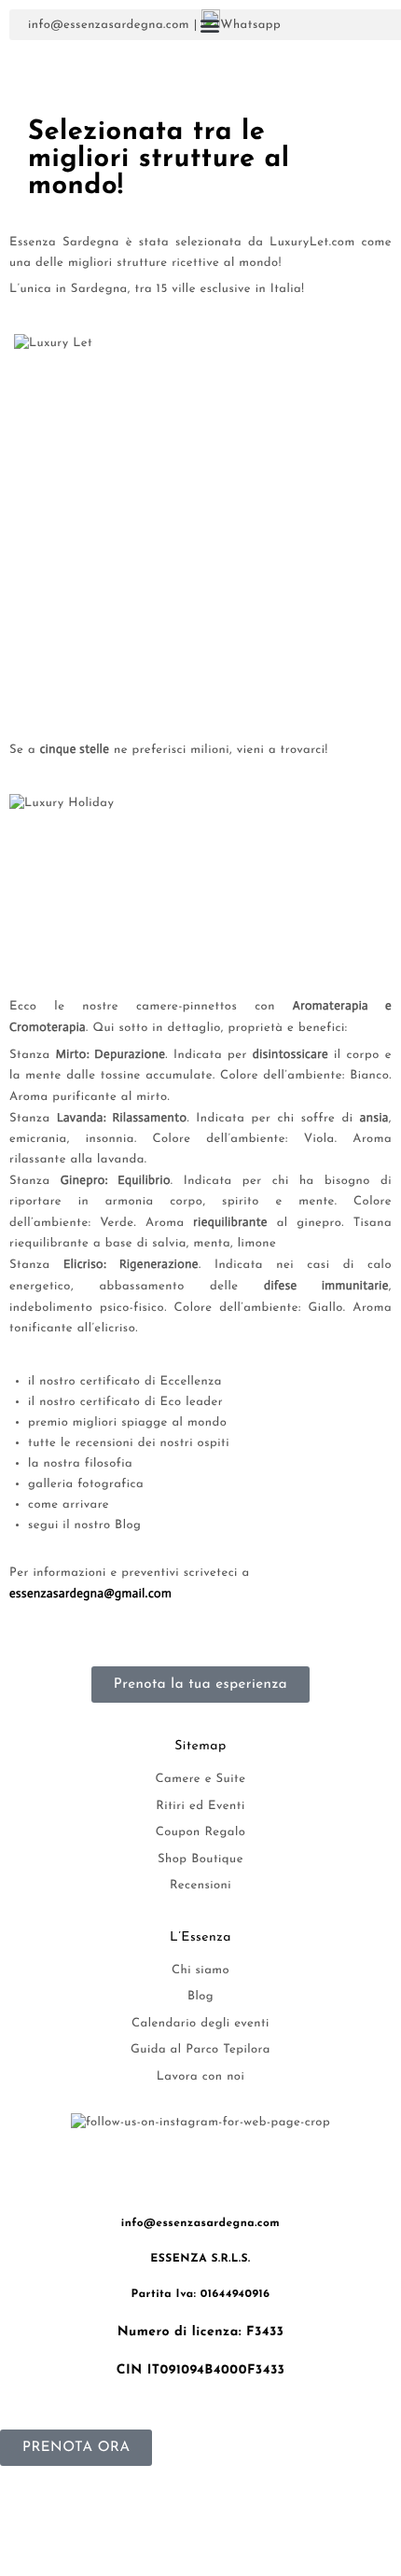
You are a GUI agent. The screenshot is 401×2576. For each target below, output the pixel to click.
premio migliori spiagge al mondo (127, 1423)
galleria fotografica (86, 1485)
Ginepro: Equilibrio (116, 1181)
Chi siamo (200, 1971)
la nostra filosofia (80, 1464)
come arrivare (69, 1505)
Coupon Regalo (201, 1833)
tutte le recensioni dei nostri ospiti (129, 1444)
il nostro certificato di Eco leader (125, 1403)
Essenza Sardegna (64, 243)
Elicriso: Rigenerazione (131, 1265)
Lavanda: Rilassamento (122, 1118)
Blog (200, 1997)
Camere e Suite (201, 1780)
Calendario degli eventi (200, 2024)
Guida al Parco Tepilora (200, 2050)
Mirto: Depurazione (111, 1055)
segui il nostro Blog (84, 1526)
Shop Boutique (200, 1860)
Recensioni (200, 1886)
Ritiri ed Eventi (200, 1807)
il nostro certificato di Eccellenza (125, 1382)
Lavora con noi (200, 2077)
